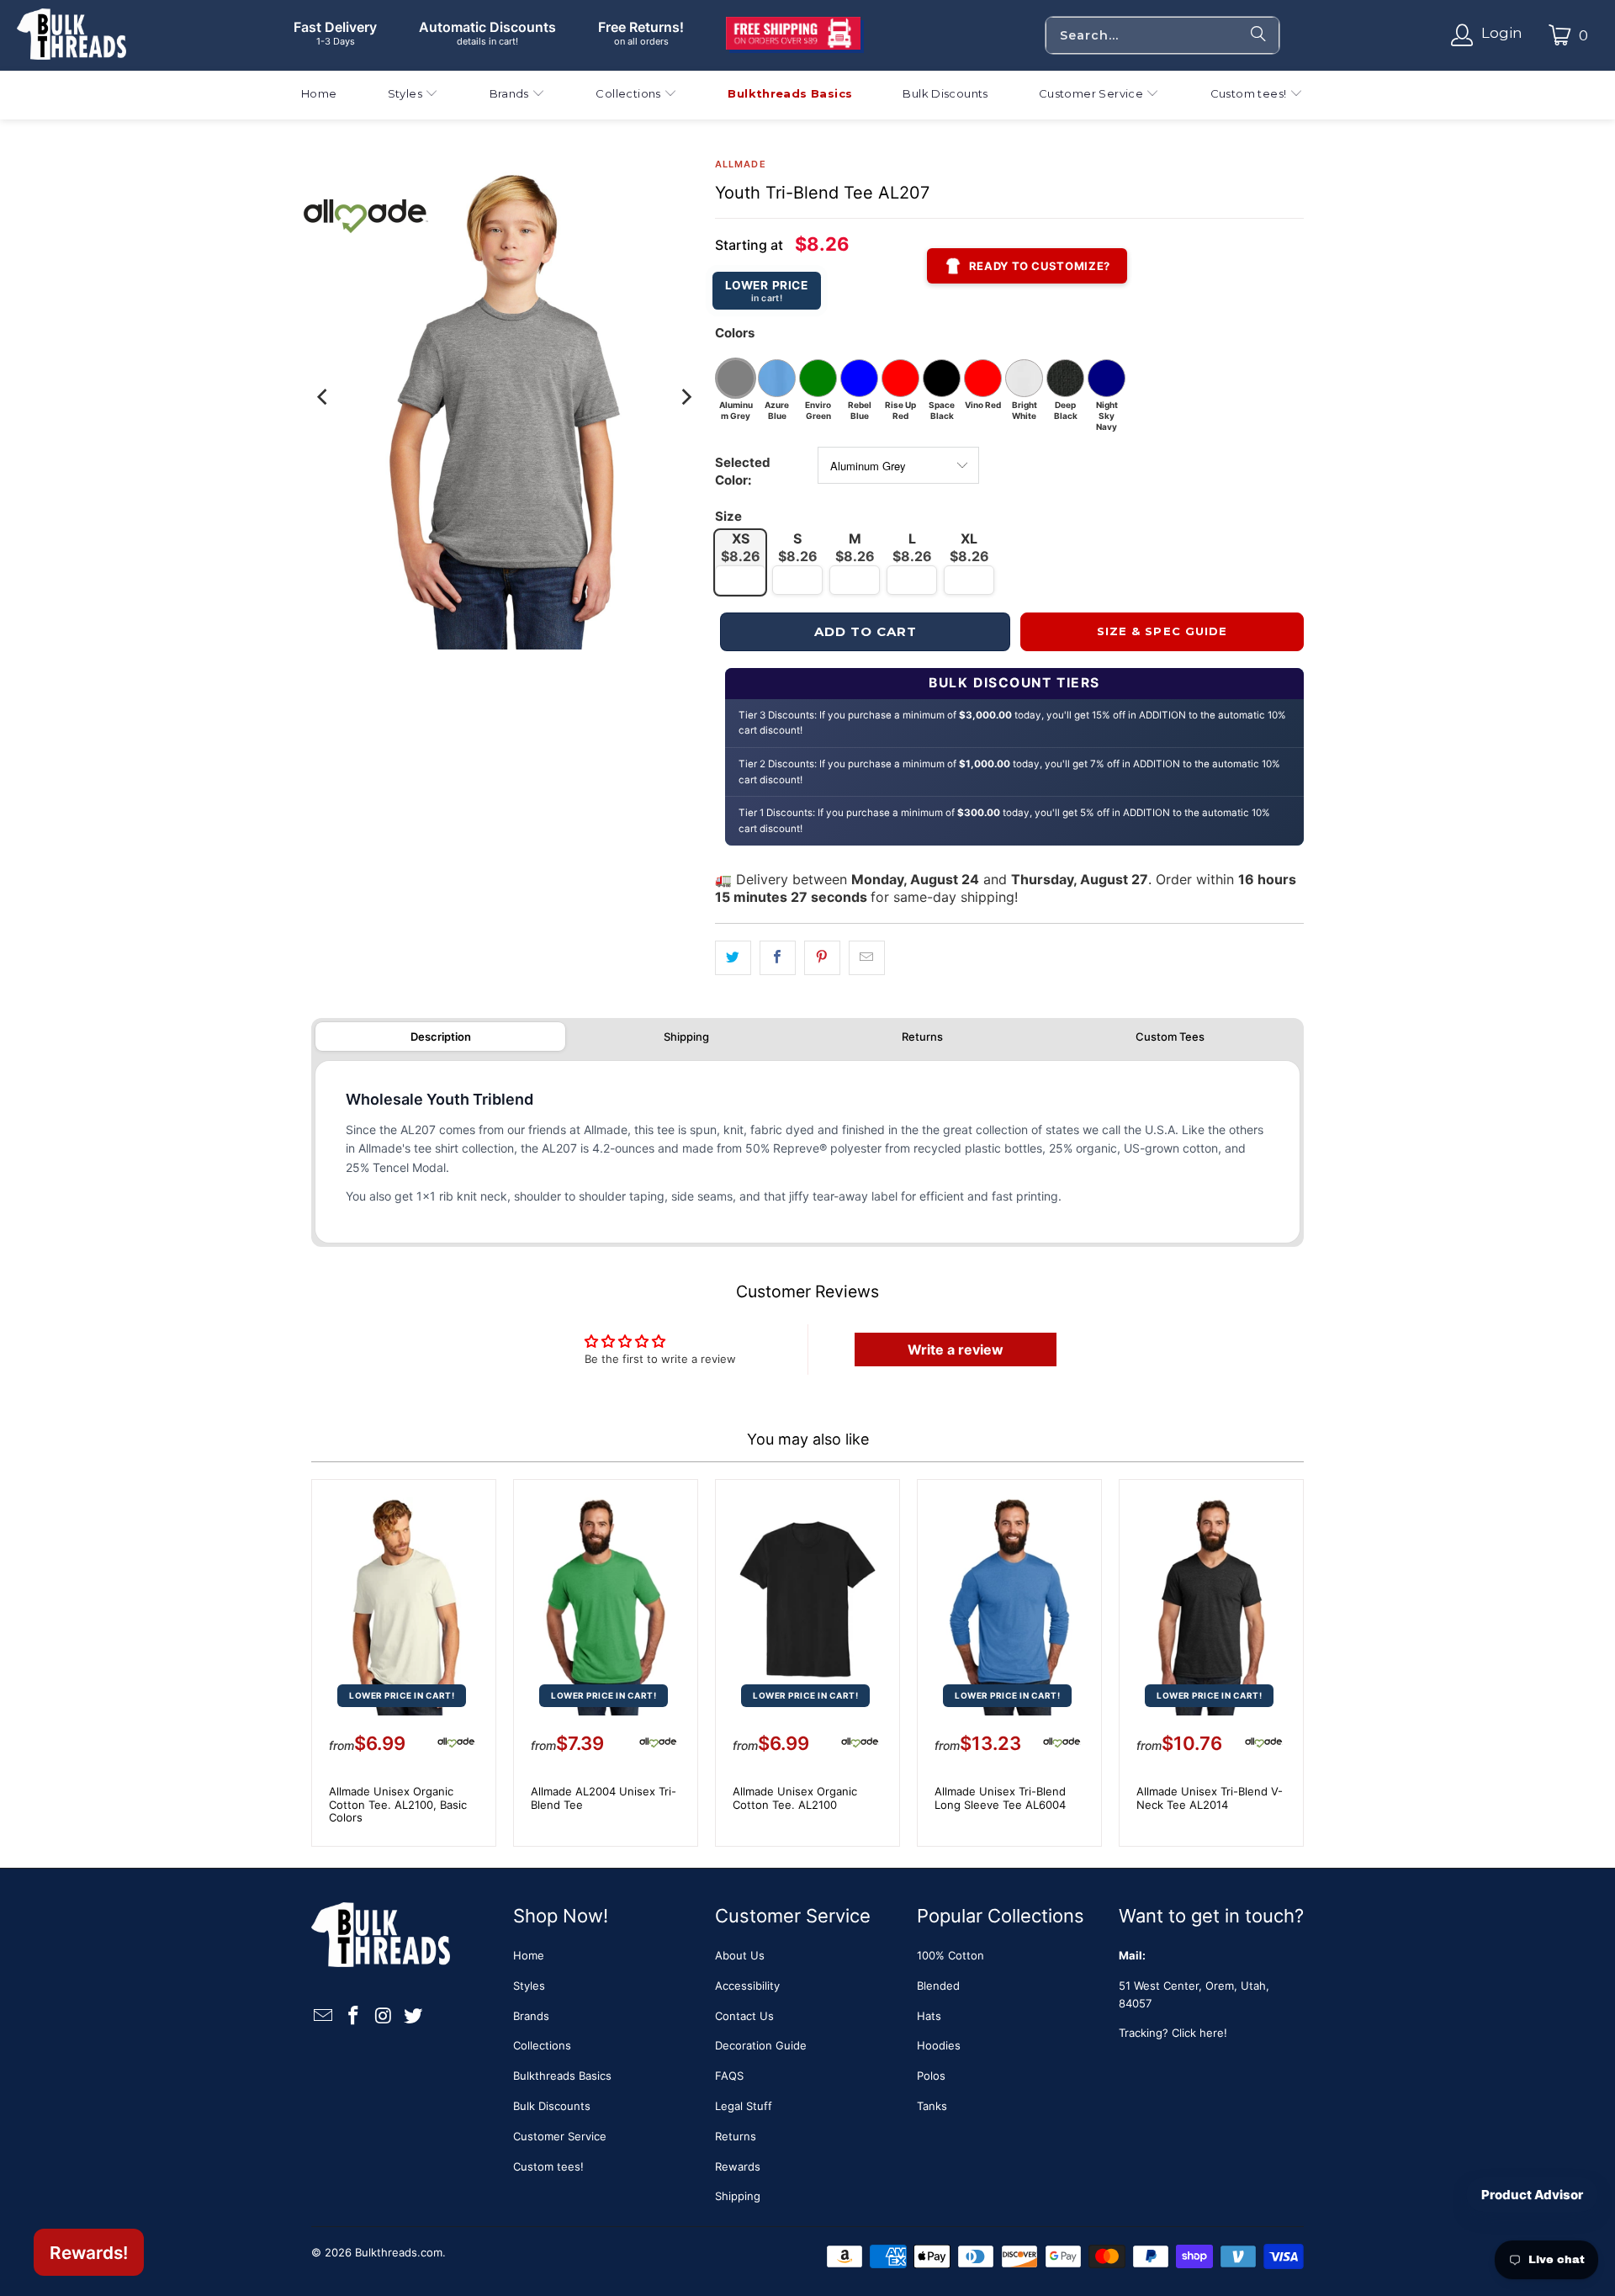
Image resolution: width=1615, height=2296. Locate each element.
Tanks (932, 2106)
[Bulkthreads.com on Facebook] (354, 2016)
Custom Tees (1170, 1037)
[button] (413, 95)
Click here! (1199, 2033)
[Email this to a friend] (867, 958)
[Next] (686, 397)
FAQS (729, 2076)
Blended (938, 1986)
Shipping (686, 1037)
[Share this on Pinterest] (822, 958)
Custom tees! (548, 2166)
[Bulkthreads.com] (71, 35)
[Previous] (324, 397)
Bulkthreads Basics (562, 2076)
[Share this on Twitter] (733, 958)
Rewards (738, 2166)
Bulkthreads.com (399, 2252)
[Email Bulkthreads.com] (324, 2016)
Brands (531, 2016)
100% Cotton (950, 1955)
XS (741, 547)
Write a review (956, 1349)
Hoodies (939, 2045)
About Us (740, 1955)
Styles (529, 1986)
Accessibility (747, 1986)
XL (969, 547)
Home (529, 1955)
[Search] (1258, 35)
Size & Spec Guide (1162, 631)
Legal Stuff (744, 2106)
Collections (542, 2045)
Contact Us (744, 2016)
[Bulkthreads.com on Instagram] (384, 2016)
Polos (931, 2076)
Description (441, 1037)
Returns (922, 1037)
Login (1502, 33)
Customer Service (560, 2136)
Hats (929, 2016)
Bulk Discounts (552, 2106)
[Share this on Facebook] (778, 958)
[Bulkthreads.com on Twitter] (414, 2016)
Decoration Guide (761, 2045)
